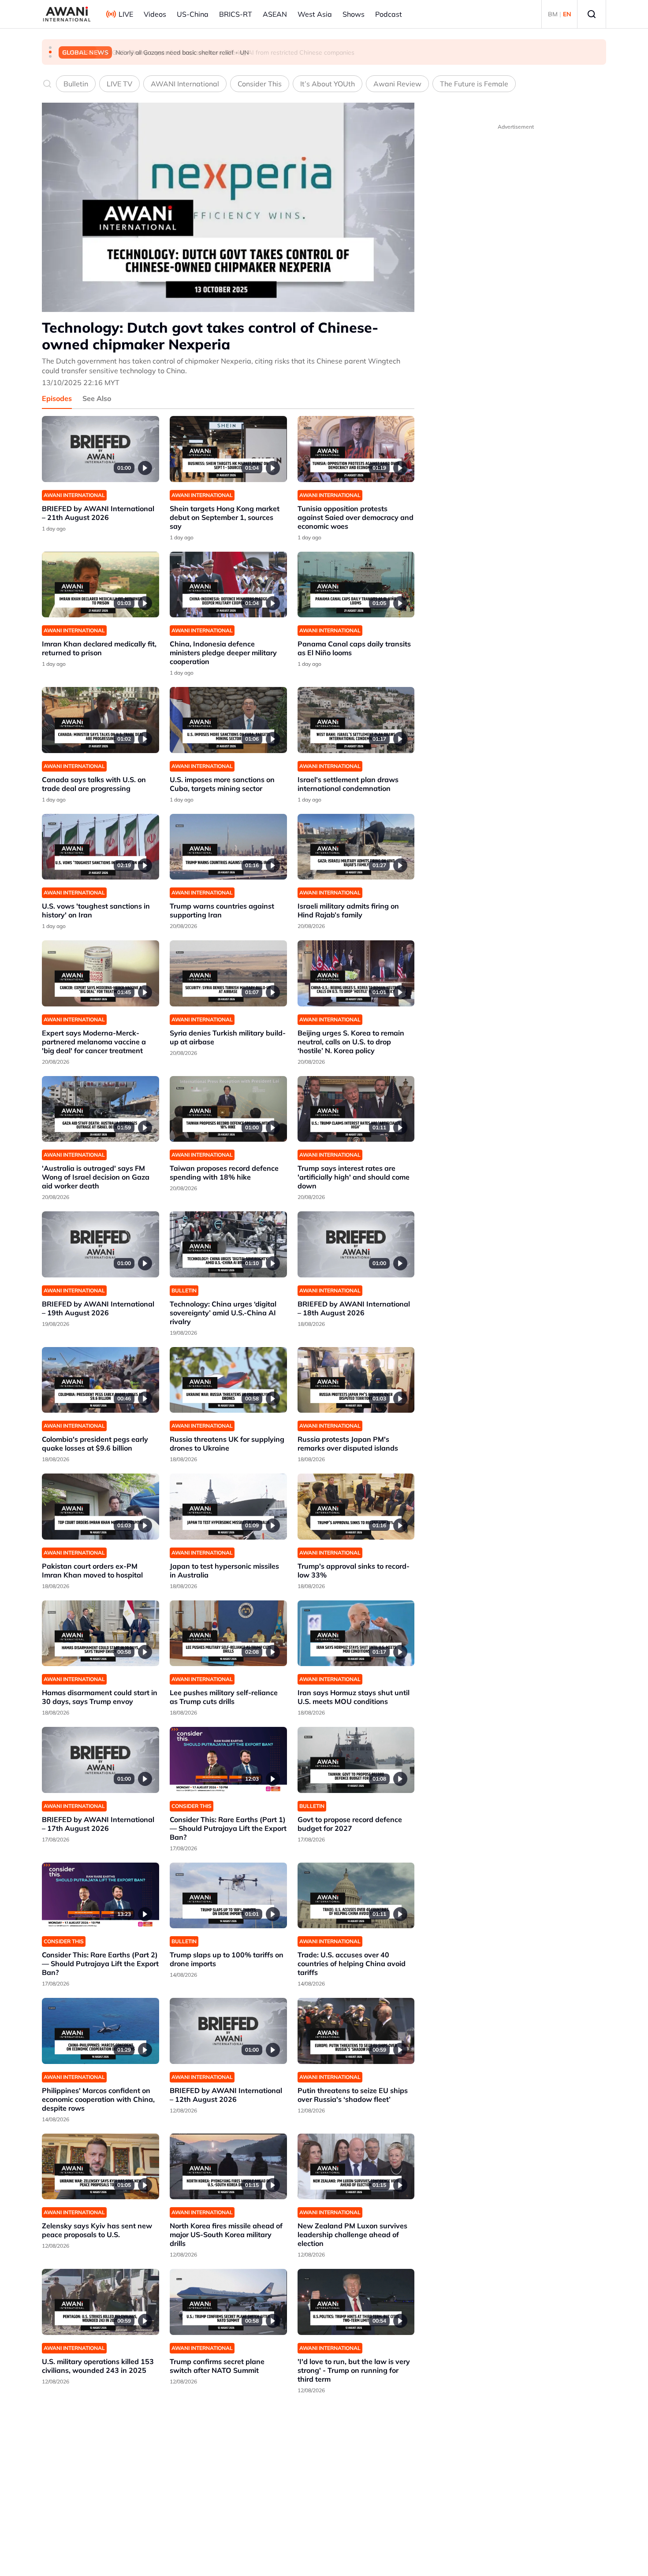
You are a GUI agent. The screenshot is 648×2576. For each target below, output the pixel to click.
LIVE (126, 14)
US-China (193, 14)
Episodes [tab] (57, 398)
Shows (354, 14)
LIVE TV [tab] (119, 84)
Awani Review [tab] (397, 84)
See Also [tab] (97, 398)
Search (592, 14)
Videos (155, 14)
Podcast (389, 14)
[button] (50, 48)
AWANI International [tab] (185, 84)
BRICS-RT (236, 14)
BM (553, 14)
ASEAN (275, 14)
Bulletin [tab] (76, 84)
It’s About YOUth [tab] (328, 84)
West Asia (315, 14)
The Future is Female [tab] (474, 84)
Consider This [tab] (260, 84)
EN (567, 14)
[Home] (67, 14)
